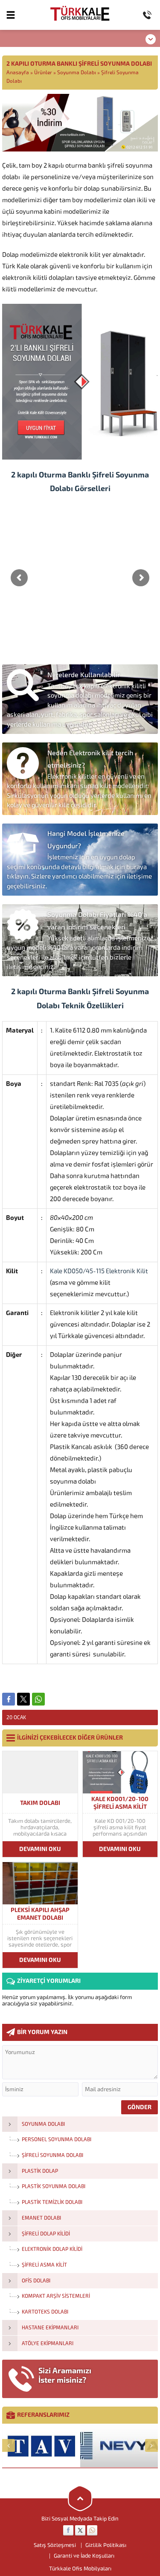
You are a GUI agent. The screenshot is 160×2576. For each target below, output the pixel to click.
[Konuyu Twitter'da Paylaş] (23, 1699)
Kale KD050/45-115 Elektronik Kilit (99, 1271)
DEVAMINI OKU (40, 1849)
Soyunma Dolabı (77, 73)
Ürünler (43, 73)
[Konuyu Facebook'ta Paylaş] (9, 1699)
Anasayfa (18, 73)
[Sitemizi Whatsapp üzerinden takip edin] (92, 2530)
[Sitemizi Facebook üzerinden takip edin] (68, 2530)
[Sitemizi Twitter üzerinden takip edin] (80, 2530)
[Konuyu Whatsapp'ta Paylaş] (38, 1699)
